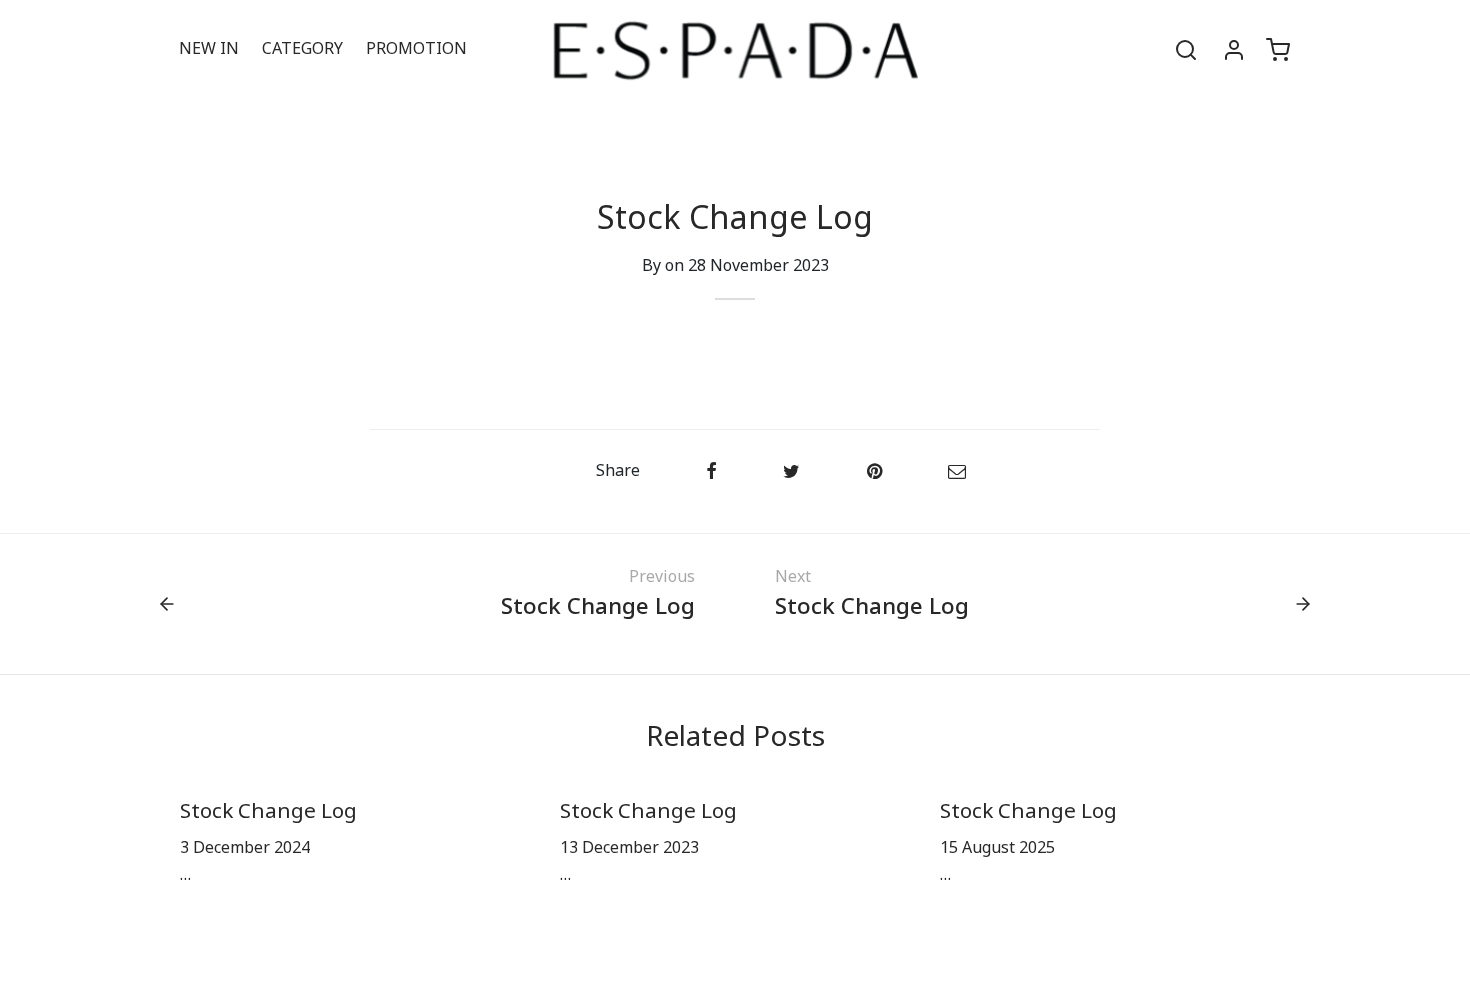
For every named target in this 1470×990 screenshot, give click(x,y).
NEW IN (209, 49)
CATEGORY (302, 49)
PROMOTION (416, 49)
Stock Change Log (268, 811)
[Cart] (1278, 50)
